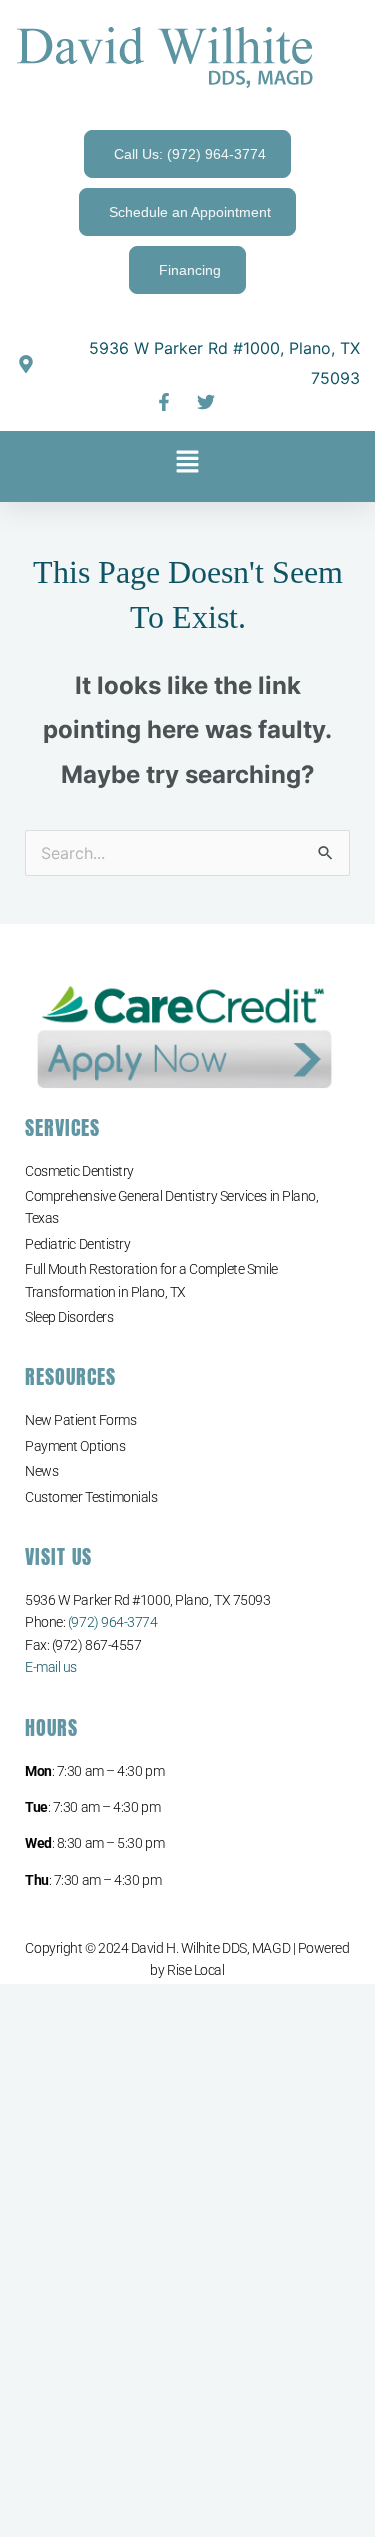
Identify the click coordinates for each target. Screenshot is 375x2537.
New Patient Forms (80, 1420)
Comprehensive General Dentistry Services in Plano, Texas (172, 1207)
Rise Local (196, 1970)
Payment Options (75, 1446)
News (41, 1471)
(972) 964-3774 (113, 1622)
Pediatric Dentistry (77, 1244)
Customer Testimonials (91, 1497)
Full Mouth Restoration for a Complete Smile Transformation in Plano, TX (151, 1280)
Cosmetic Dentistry (79, 1171)
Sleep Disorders (69, 1317)
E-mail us (51, 1667)
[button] (187, 466)
